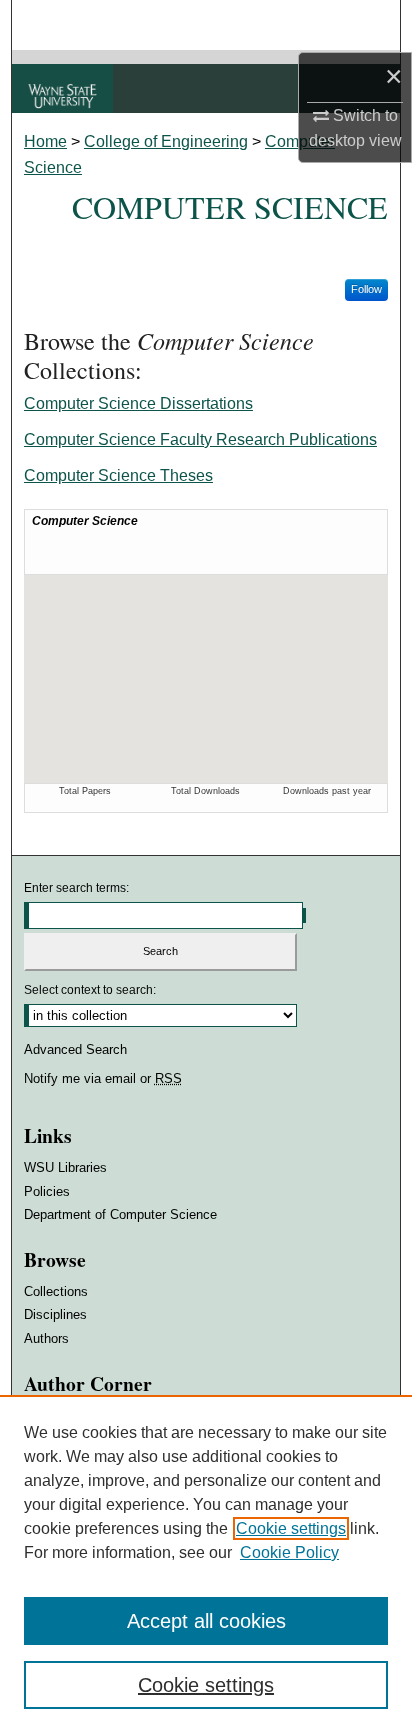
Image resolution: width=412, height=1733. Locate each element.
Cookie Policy (289, 1552)
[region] (206, 1564)
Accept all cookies (206, 1621)
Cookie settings (291, 1528)
